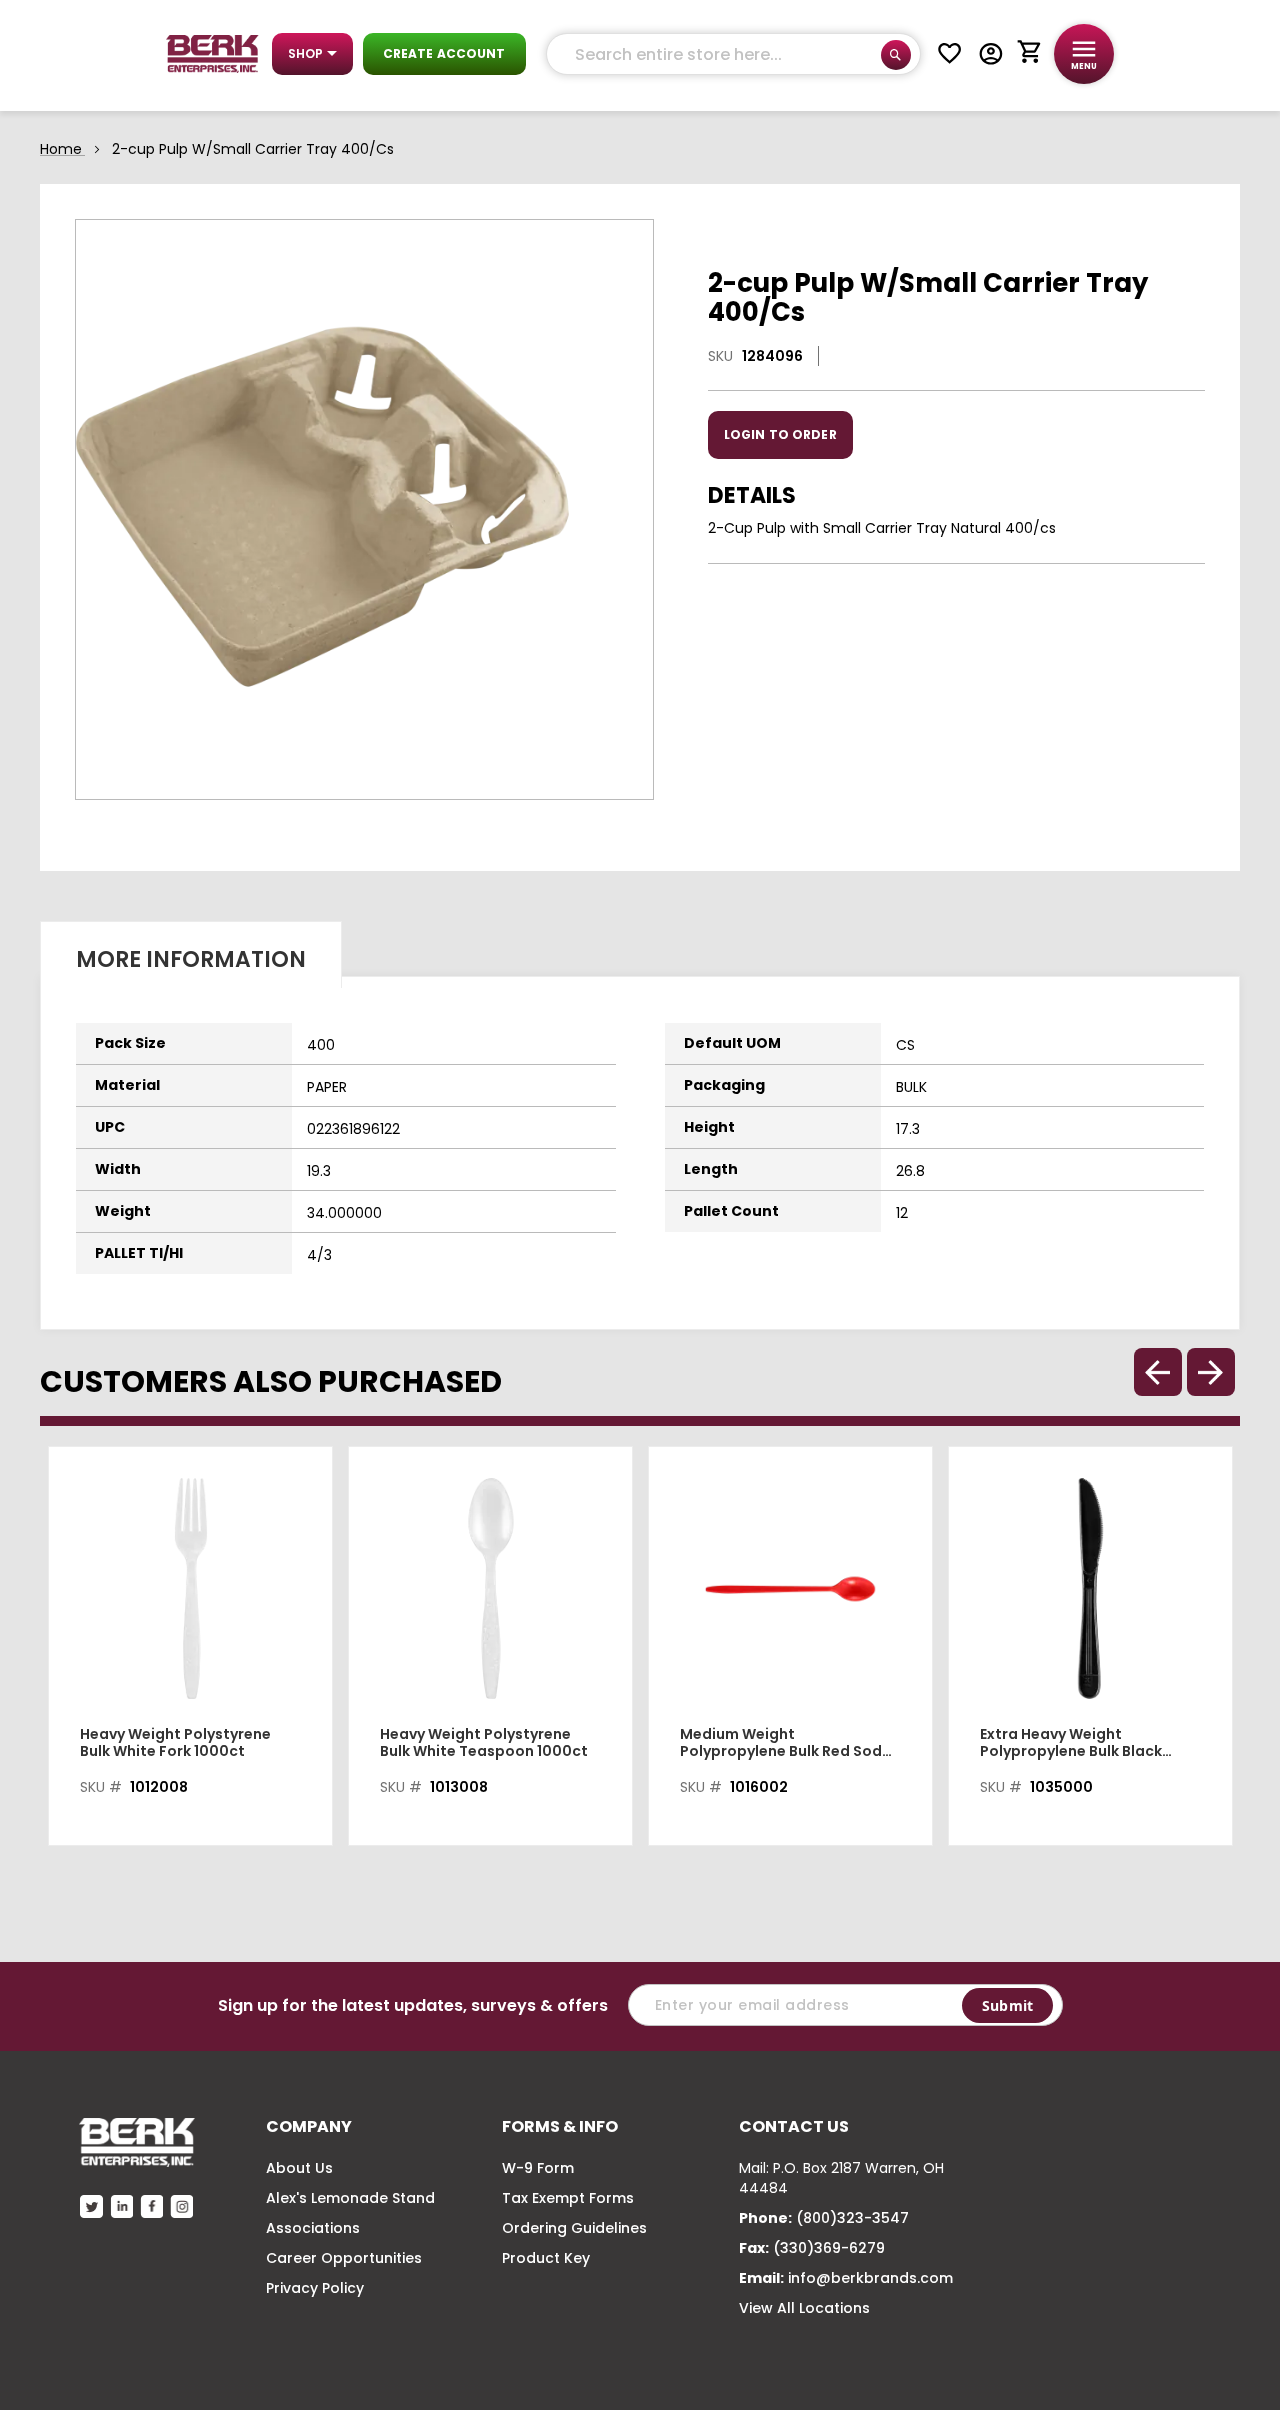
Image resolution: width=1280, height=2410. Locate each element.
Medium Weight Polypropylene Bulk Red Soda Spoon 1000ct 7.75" (786, 1743)
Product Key (546, 2258)
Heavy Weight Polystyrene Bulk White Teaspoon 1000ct (484, 1743)
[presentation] (1211, 1372)
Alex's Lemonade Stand (350, 2198)
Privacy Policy (315, 2288)
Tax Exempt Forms (568, 2198)
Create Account (444, 53)
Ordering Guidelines (574, 2228)
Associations (313, 2228)
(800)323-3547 (852, 2218)
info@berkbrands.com (870, 2278)
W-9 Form (538, 2168)
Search (896, 55)
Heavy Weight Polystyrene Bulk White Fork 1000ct (175, 1743)
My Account (991, 54)
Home (61, 149)
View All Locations (804, 2308)
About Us (299, 2168)
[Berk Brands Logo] (212, 54)
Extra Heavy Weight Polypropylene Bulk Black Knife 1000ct (1071, 1743)
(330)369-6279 (829, 2248)
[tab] (191, 954)
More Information (191, 959)
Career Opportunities (344, 2258)
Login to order (780, 434)
